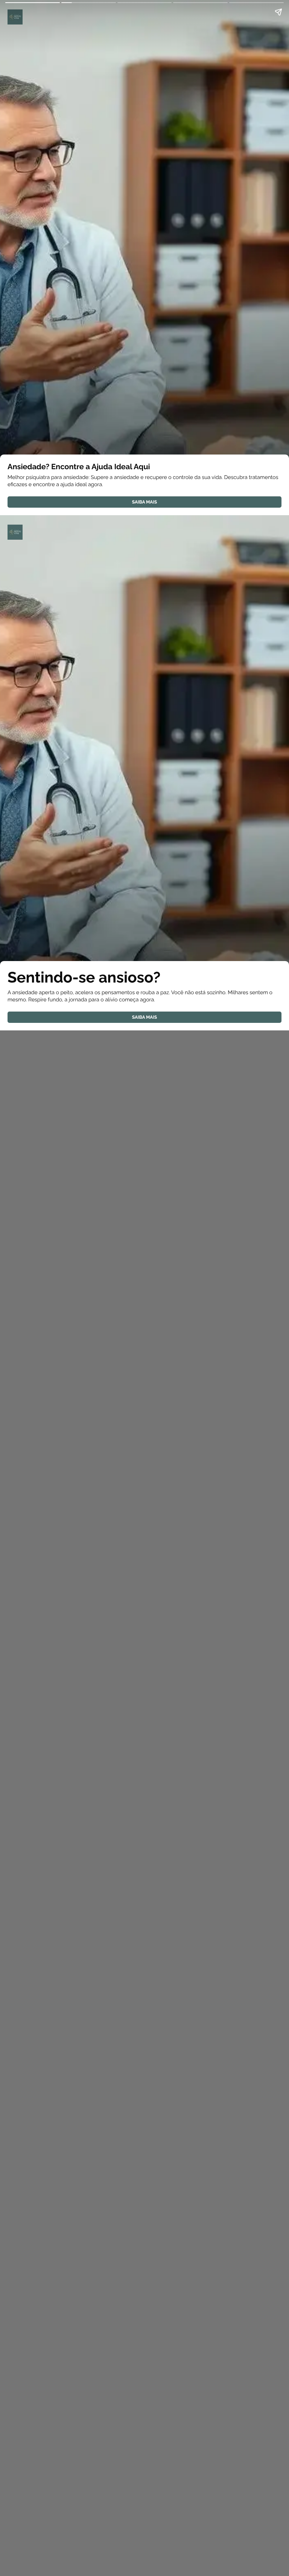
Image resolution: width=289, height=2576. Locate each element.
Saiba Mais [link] (144, 502)
